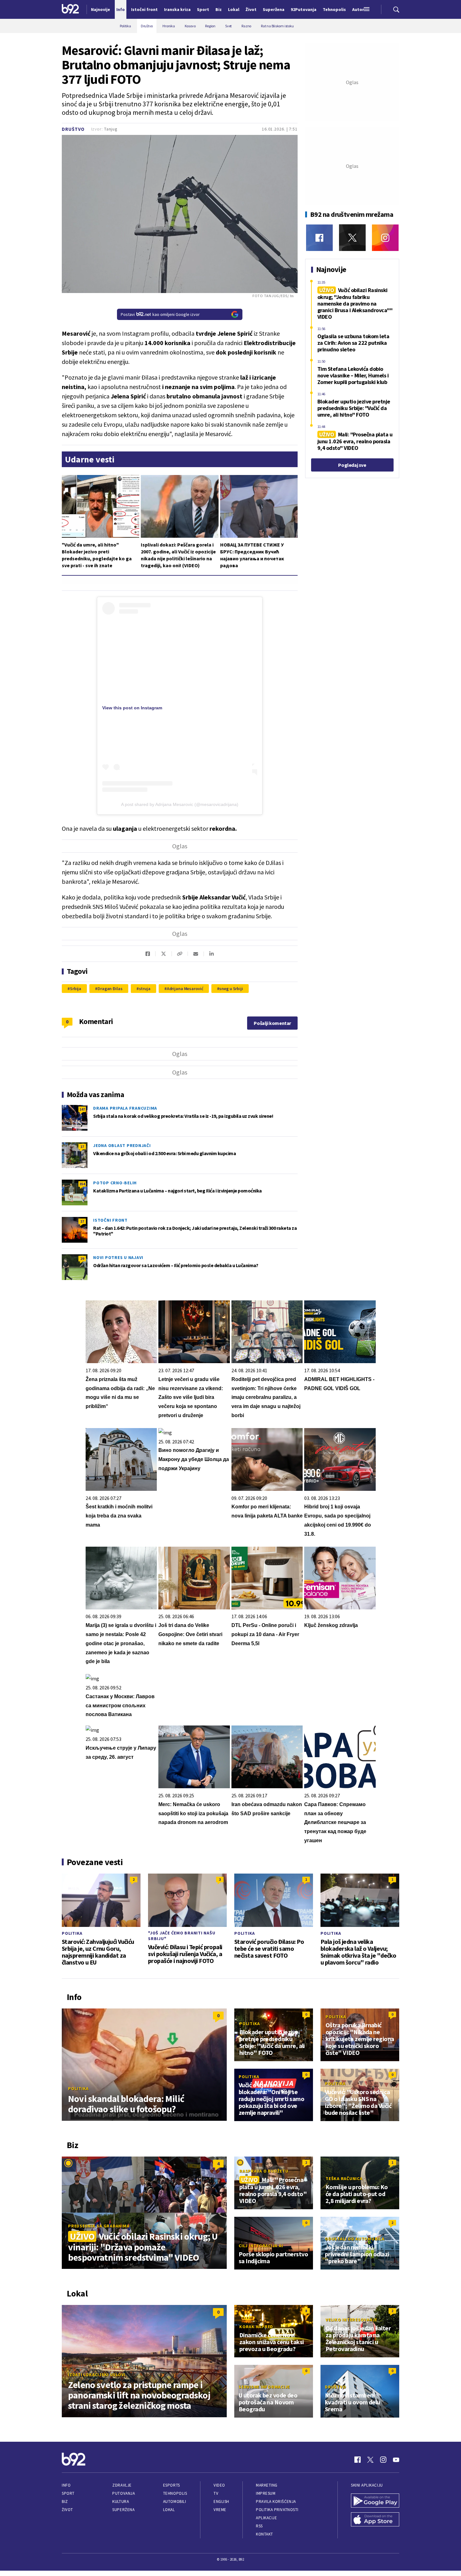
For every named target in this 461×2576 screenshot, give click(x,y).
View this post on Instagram (132, 708)
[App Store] (375, 2520)
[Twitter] (352, 238)
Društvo (73, 129)
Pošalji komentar (272, 1023)
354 (82, 1184)
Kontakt (265, 2534)
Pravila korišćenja (276, 2501)
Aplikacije (266, 2518)
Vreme (220, 2510)
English (221, 2501)
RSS (259, 2526)
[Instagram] (385, 238)
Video (219, 2485)
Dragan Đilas (110, 989)
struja (145, 989)
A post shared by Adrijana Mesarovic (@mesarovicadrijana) (180, 804)
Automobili (175, 2501)
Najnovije (101, 9)
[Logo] (70, 9)
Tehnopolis (175, 2493)
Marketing (267, 2485)
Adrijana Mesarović (185, 989)
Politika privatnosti (277, 2510)
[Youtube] (396, 2460)
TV (216, 2493)
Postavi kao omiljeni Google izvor (160, 314)
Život (67, 2510)
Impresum (266, 2493)
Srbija (76, 989)
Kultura (121, 2501)
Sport (68, 2493)
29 (82, 1259)
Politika (72, 1933)
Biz (65, 2501)
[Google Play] (375, 2501)
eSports (172, 2485)
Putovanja (124, 2493)
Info (66, 2485)
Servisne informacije (264, 2387)
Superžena (123, 2510)
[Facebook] (319, 238)
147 (82, 1109)
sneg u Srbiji (231, 989)
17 (82, 1147)
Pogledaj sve (352, 465)
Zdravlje (122, 2485)
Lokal (169, 2510)
